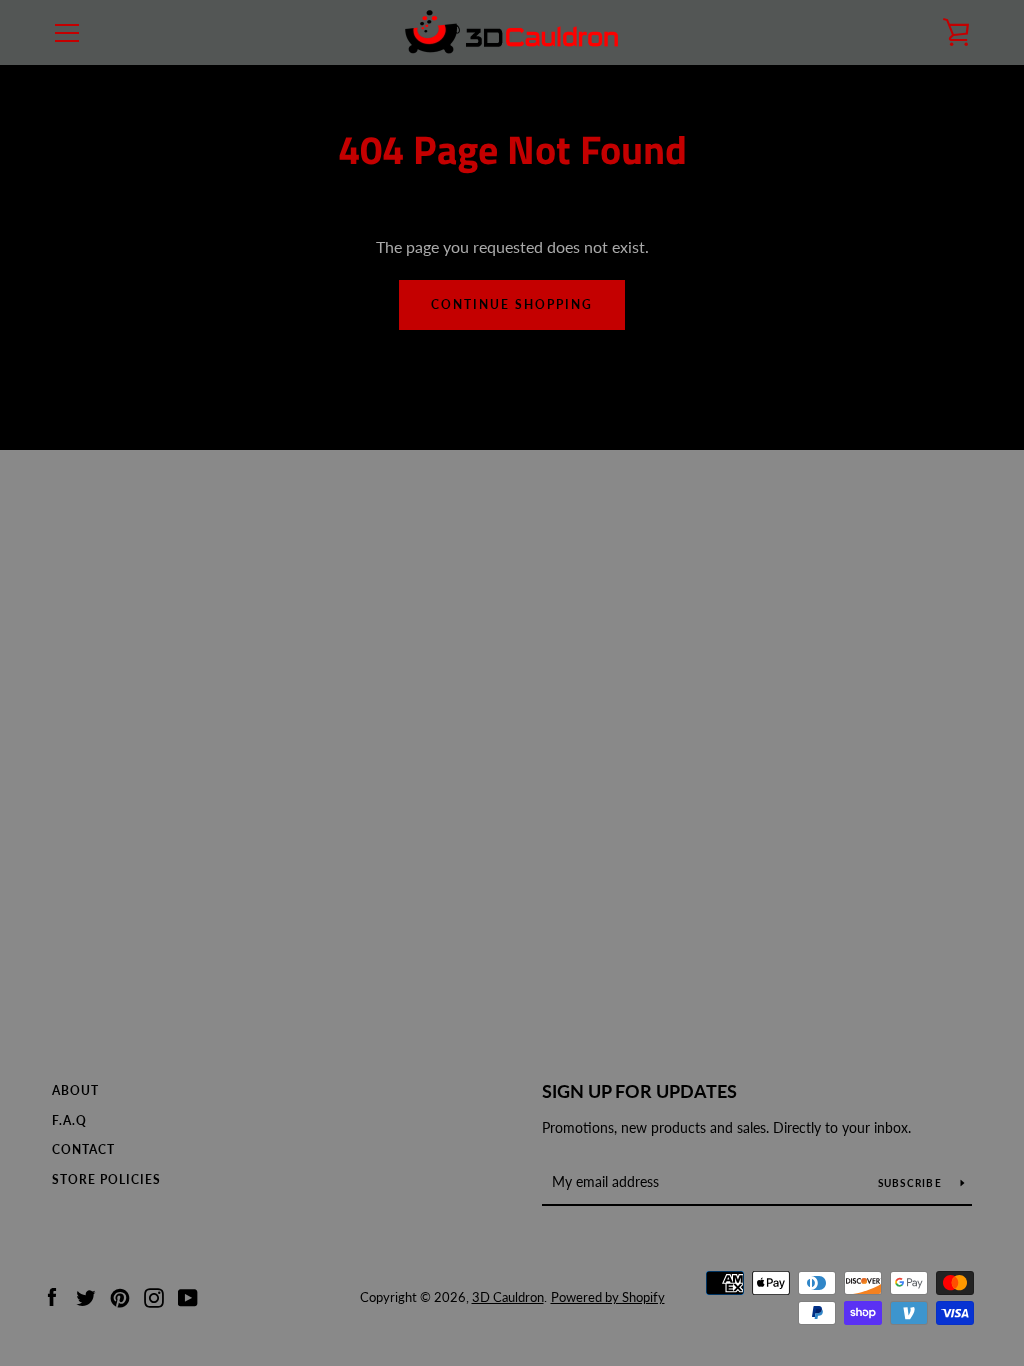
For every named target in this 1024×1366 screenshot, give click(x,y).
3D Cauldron (508, 1297)
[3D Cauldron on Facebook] (52, 1295)
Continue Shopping (512, 304)
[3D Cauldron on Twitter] (86, 1295)
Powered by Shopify (608, 1297)
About (75, 1090)
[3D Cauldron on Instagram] (154, 1295)
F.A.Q (69, 1120)
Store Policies (106, 1179)
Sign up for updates (639, 1091)
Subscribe (912, 1183)
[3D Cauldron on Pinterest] (120, 1295)
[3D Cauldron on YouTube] (188, 1295)
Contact (83, 1149)
